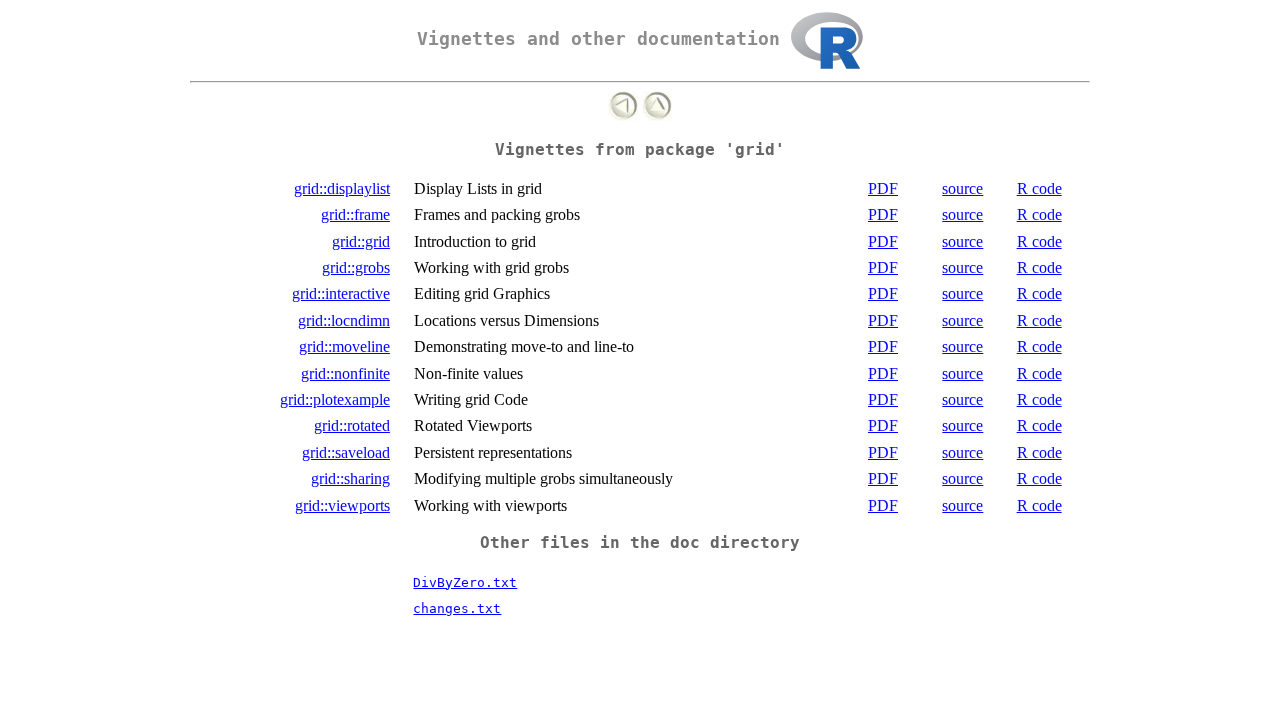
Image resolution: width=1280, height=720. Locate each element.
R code (1039, 188)
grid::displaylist (342, 188)
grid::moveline (344, 346)
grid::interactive (341, 293)
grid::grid (361, 241)
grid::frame (355, 214)
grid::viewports (342, 505)
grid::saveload (346, 452)
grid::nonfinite (345, 373)
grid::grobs (356, 267)
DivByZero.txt (465, 582)
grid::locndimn (344, 320)
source (962, 188)
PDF (883, 188)
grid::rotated (352, 425)
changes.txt (457, 608)
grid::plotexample (335, 399)
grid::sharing (350, 478)
